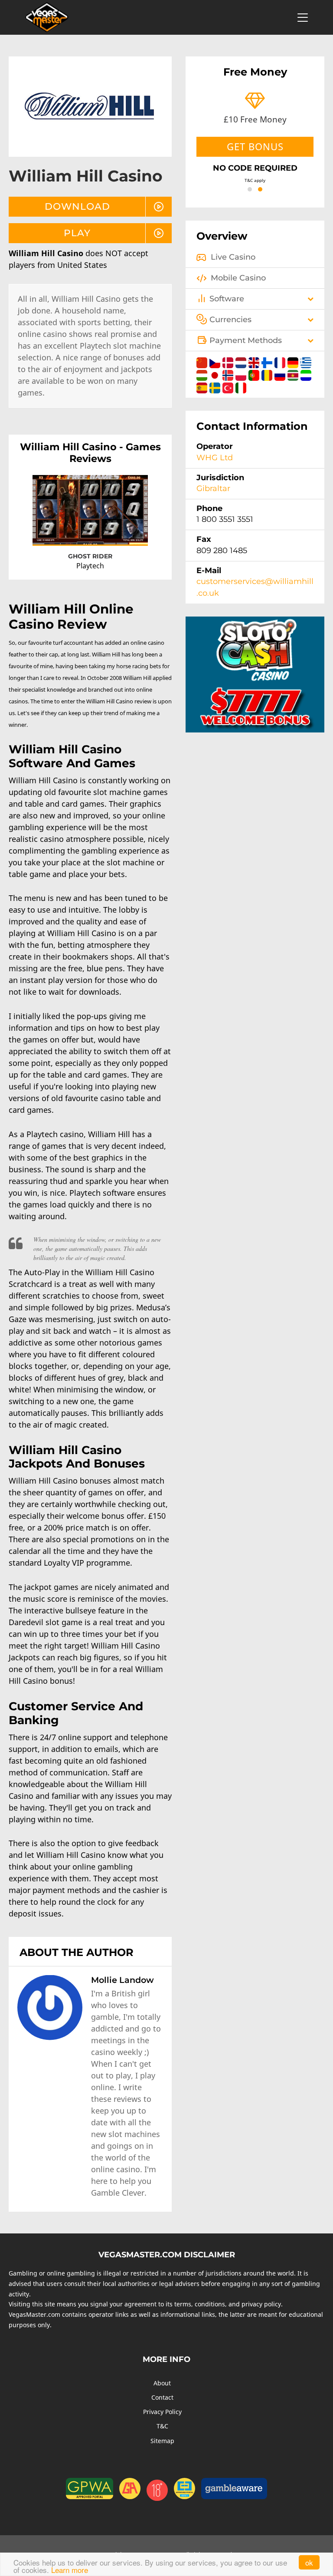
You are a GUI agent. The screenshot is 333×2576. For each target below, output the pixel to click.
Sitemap (162, 2441)
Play (77, 233)
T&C (162, 2426)
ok (309, 2562)
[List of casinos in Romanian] (268, 374)
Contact (162, 2397)
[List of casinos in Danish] (229, 361)
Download (77, 206)
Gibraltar (213, 488)
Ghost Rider (90, 556)
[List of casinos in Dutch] (242, 361)
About (162, 2383)
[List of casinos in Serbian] (294, 374)
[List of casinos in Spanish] (203, 386)
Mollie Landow (122, 1980)
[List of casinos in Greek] (306, 361)
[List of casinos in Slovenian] (306, 374)
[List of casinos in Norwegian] (229, 374)
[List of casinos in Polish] (242, 374)
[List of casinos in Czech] (216, 361)
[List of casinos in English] (255, 361)
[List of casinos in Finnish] (268, 361)
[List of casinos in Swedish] (216, 386)
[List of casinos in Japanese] (216, 374)
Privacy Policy (162, 2412)
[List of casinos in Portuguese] (255, 374)
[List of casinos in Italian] (241, 386)
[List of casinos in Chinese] (203, 361)
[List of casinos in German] (294, 361)
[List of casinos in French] (281, 361)
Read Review (123, 531)
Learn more (70, 2570)
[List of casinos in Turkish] (229, 386)
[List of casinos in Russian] (281, 374)
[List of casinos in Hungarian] (203, 374)
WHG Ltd (215, 458)
